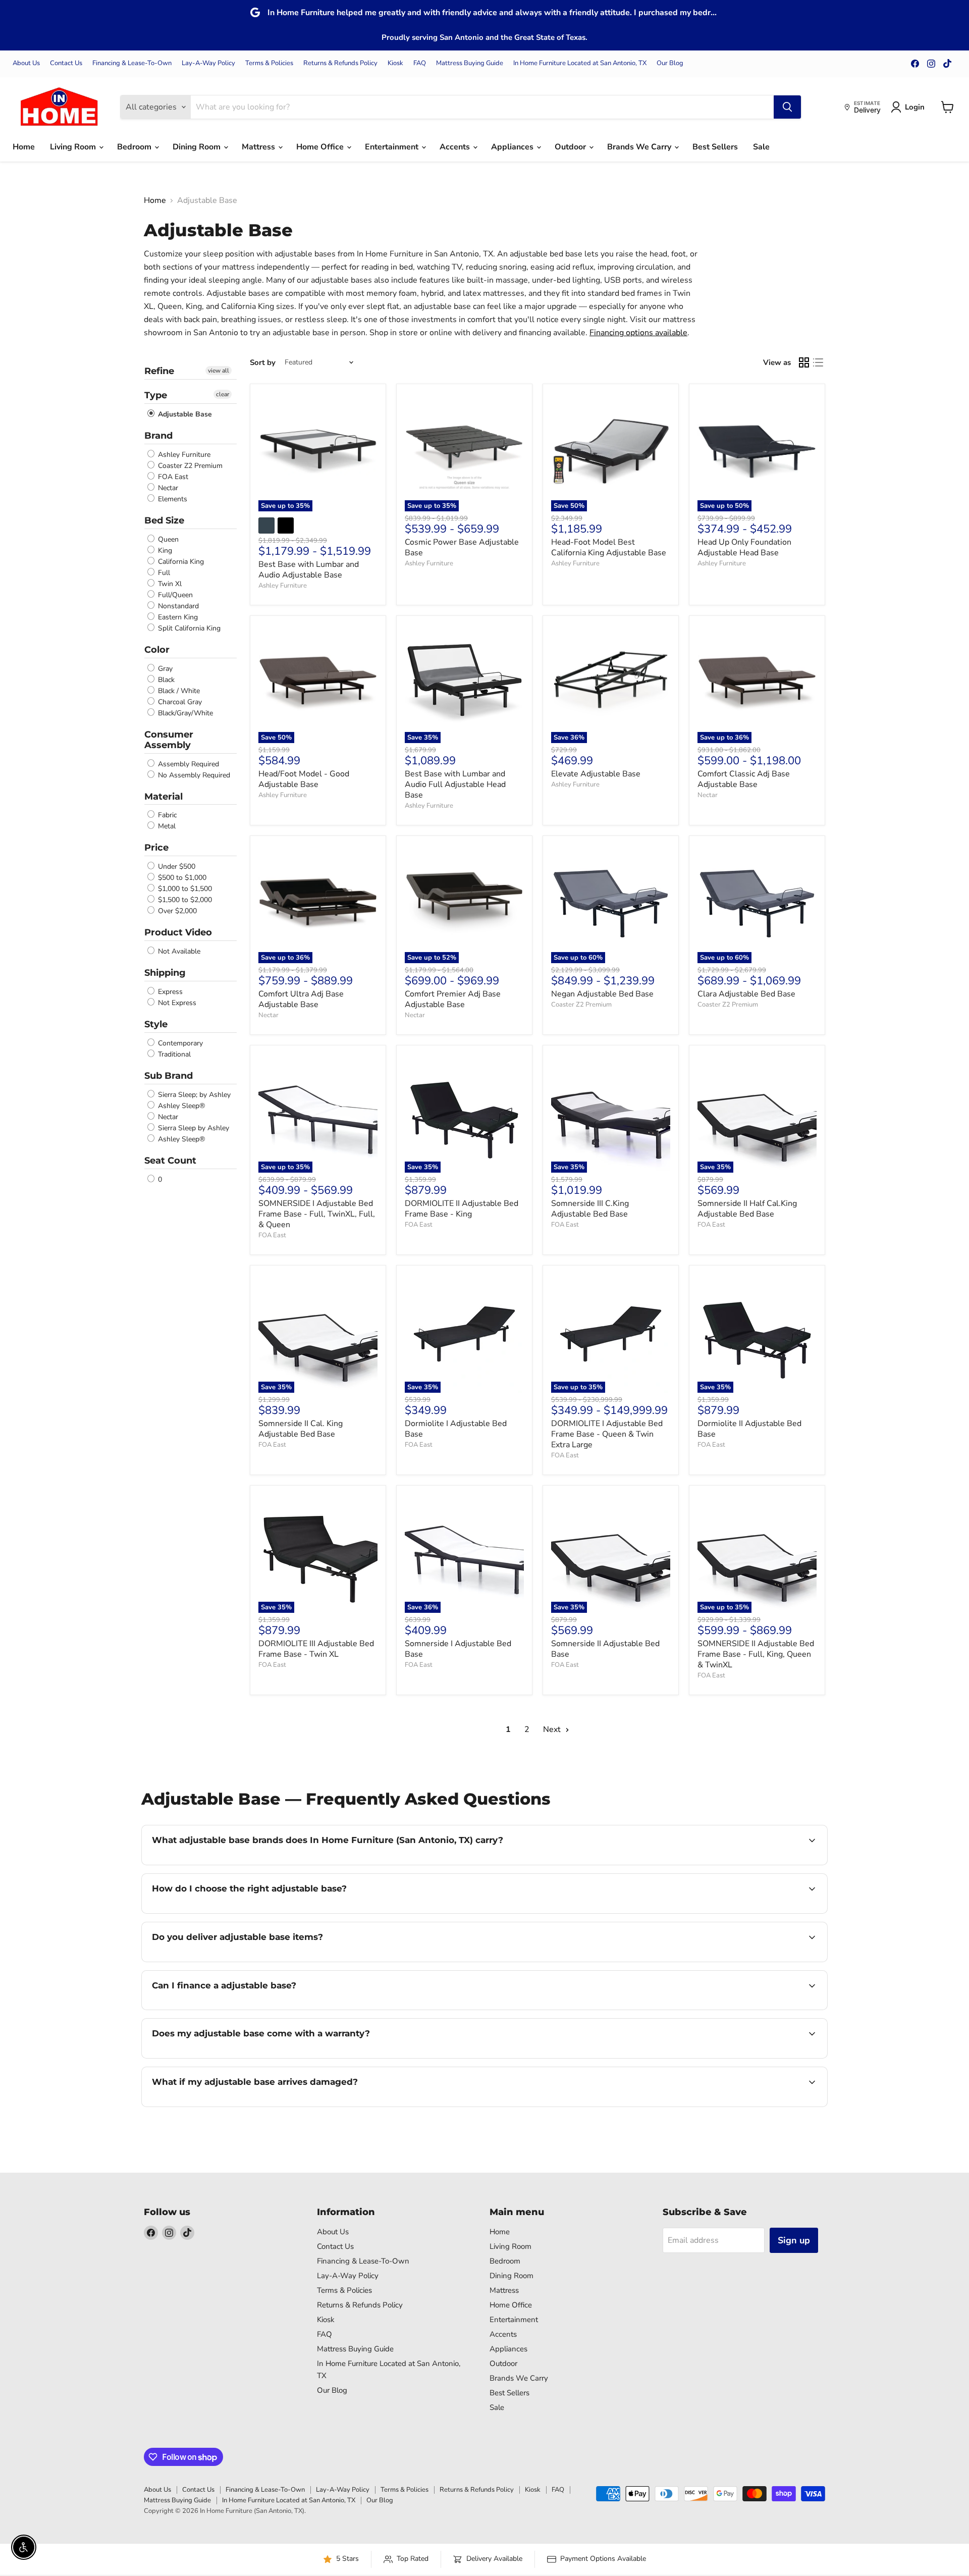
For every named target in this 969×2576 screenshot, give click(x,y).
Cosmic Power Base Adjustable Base (462, 547)
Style (156, 1024)
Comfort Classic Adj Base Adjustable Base (744, 779)
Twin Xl (169, 584)
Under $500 (176, 866)
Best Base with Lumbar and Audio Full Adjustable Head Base (455, 784)
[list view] (818, 362)
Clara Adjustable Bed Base (746, 994)
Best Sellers (715, 147)
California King (180, 562)
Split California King (188, 628)
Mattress (259, 147)
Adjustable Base (184, 414)
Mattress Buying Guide (470, 63)
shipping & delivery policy (731, 1961)
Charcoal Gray (179, 702)
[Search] (787, 107)
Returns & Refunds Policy (340, 63)
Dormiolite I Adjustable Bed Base (456, 1429)
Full (163, 573)
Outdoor (571, 147)
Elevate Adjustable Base (596, 774)
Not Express (176, 1003)
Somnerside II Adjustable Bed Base (605, 1649)
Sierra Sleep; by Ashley (193, 1095)
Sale (761, 147)
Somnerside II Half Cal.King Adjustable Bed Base (747, 1209)
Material (164, 797)
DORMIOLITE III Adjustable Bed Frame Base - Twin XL (316, 1649)
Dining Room (198, 147)
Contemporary (179, 1043)
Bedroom (135, 147)
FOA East (172, 477)
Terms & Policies (269, 63)
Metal (166, 826)
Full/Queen (174, 595)
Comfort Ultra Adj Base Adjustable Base (301, 999)
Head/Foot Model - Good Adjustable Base (304, 779)
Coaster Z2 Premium (189, 466)
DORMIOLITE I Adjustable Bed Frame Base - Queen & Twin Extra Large (607, 1434)
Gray (164, 669)
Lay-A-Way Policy (208, 63)
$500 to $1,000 (181, 878)
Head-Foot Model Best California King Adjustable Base (609, 547)
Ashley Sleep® (180, 1106)
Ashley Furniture (183, 455)
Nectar (167, 488)
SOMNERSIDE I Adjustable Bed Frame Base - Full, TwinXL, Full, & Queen (317, 1214)
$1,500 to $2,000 (184, 900)
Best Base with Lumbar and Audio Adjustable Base (309, 570)
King (164, 550)
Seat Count (170, 1161)
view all (219, 371)
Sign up (794, 2240)
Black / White (178, 691)
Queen (167, 539)
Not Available (178, 951)
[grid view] (804, 362)
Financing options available (638, 333)
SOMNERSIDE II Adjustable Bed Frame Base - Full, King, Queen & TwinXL (756, 1654)
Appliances (513, 147)
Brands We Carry (640, 147)
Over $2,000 (176, 911)
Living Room (74, 147)
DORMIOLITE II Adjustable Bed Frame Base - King (462, 1209)
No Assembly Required (193, 775)
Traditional (173, 1054)
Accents (456, 147)
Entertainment (393, 147)
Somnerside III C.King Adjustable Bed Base (590, 1209)
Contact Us (66, 63)
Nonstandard (177, 606)
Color (157, 650)
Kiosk (395, 63)
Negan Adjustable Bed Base (602, 994)
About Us (26, 63)
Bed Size (164, 520)
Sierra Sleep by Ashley (193, 1128)
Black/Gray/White (184, 713)
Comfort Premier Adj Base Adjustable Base (453, 999)
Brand (158, 436)
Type (156, 395)
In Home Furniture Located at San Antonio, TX (580, 63)
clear (223, 394)
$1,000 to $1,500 (184, 889)
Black (165, 680)
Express (169, 992)
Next (553, 1729)
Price (156, 848)
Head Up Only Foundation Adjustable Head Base (744, 547)
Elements (172, 499)
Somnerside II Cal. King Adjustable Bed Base (301, 1429)
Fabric (166, 815)
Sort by (263, 363)
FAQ (420, 63)
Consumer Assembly (169, 740)
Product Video (178, 932)
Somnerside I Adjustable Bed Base (458, 1649)
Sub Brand (169, 1076)
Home (24, 147)
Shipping (165, 973)
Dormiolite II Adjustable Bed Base (749, 1429)
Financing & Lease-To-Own (132, 63)
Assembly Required (187, 764)
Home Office (321, 147)
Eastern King (177, 617)
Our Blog (670, 63)
